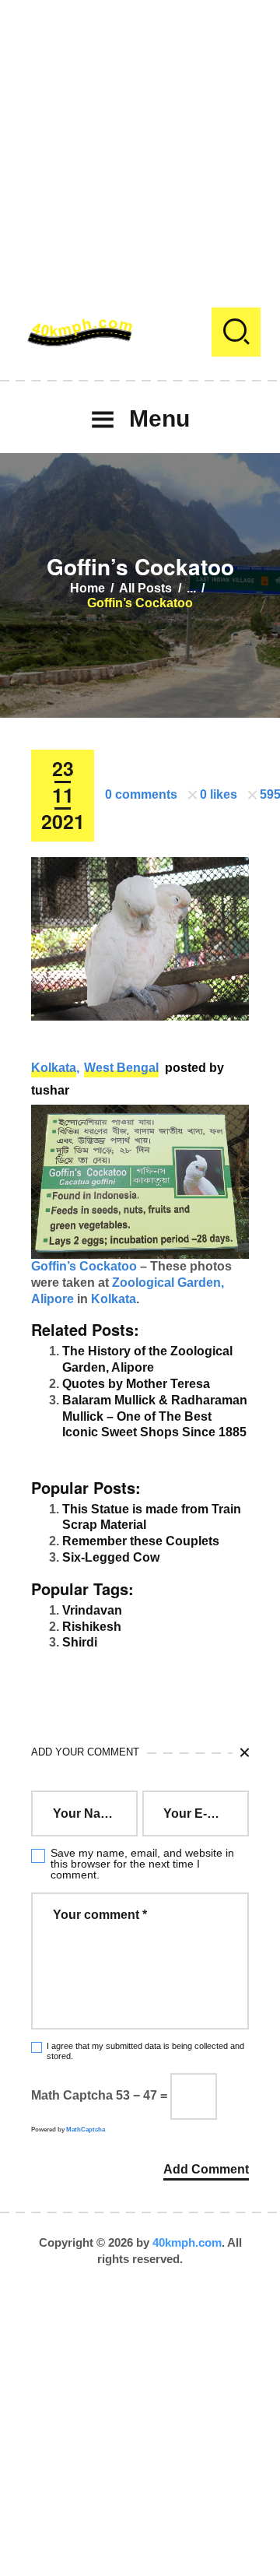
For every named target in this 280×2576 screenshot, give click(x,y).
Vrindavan (92, 1610)
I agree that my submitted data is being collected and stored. (145, 2051)
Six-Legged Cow (111, 1557)
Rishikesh (92, 1627)
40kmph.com (187, 2242)
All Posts (145, 588)
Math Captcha (72, 2095)
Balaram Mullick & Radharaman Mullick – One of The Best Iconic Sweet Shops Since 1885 (155, 1416)
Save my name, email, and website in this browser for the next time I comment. (142, 1864)
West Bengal (121, 1068)
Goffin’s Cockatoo (84, 1266)
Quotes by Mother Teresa (136, 1384)
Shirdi (80, 1642)
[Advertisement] (140, 140)
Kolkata (54, 1068)
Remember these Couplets (141, 1541)
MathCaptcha (86, 2130)
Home (87, 588)
